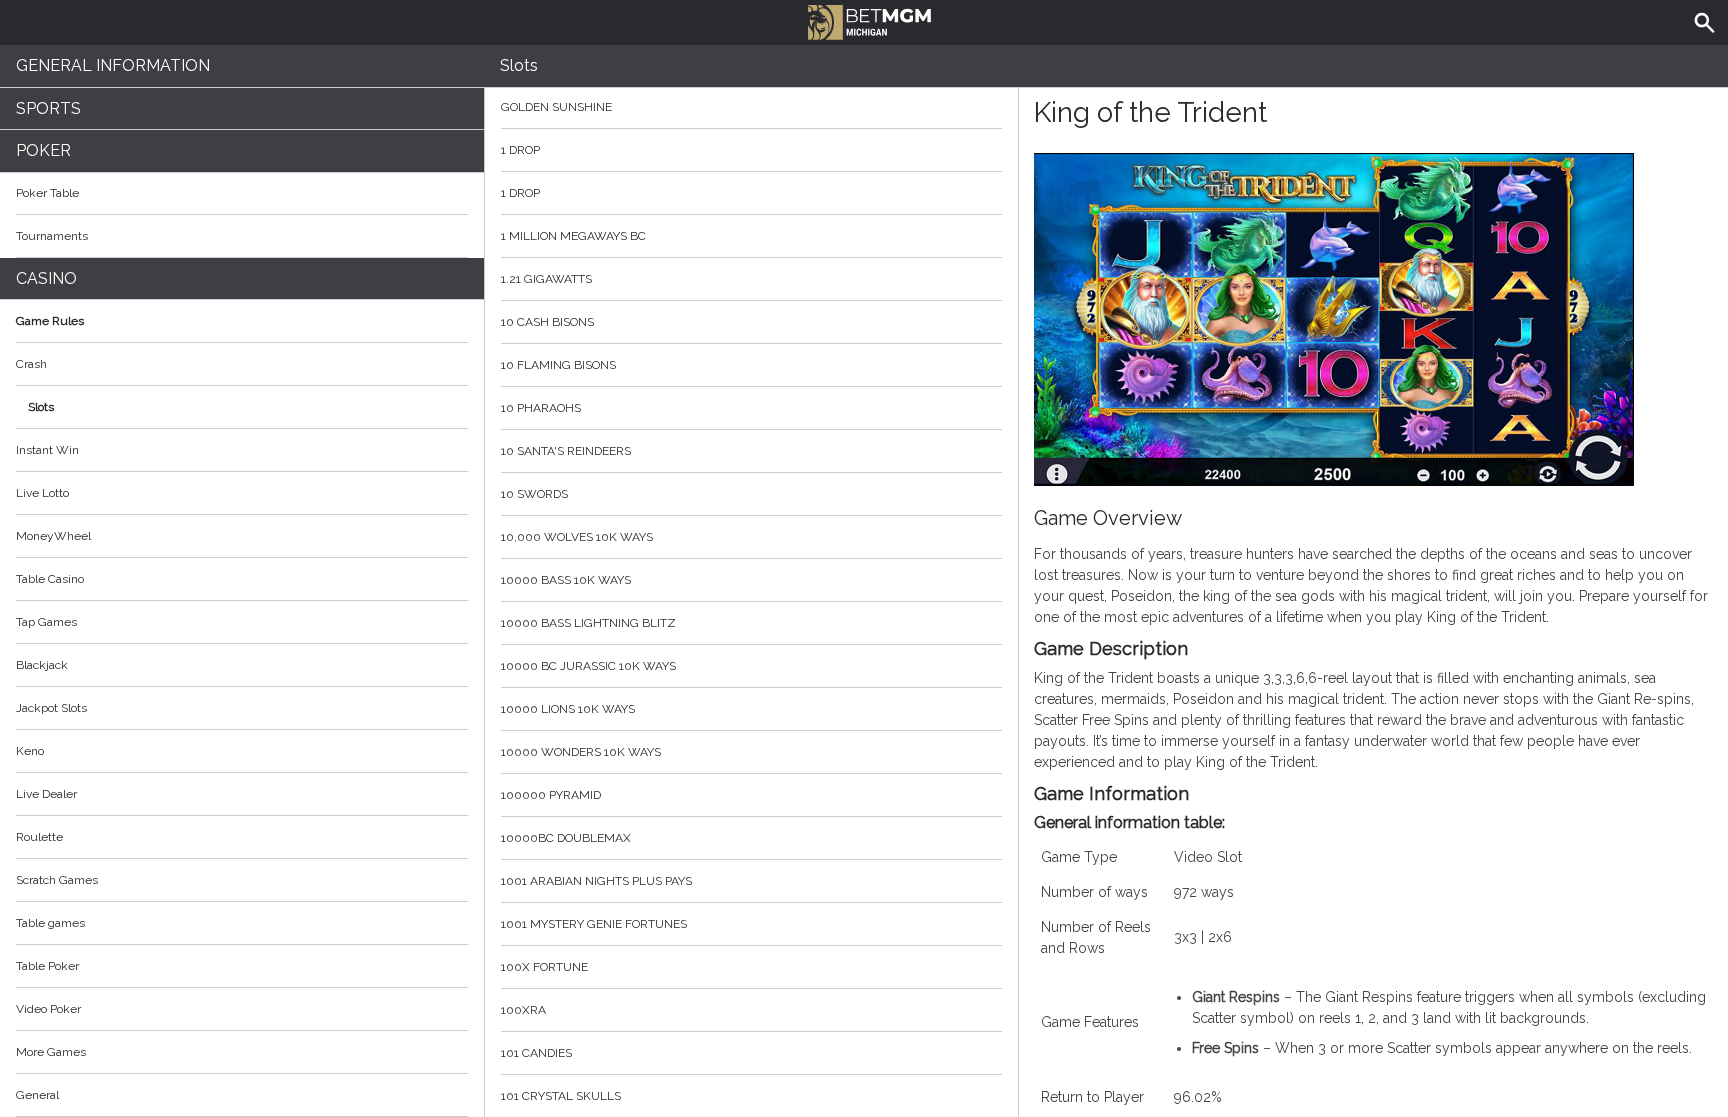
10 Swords (534, 494)
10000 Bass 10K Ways (566, 580)
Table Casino (50, 579)
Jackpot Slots (51, 708)
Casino (46, 278)
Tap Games (46, 622)
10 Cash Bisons (547, 322)
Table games (50, 923)
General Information (113, 65)
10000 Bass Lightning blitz (588, 623)
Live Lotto (42, 493)
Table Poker (47, 966)
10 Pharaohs (541, 408)
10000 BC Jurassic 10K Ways (588, 666)
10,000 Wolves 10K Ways (577, 537)
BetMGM (864, 20)
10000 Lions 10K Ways (568, 709)
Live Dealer (46, 794)
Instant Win (47, 450)
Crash (31, 364)
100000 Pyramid (551, 795)
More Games (51, 1052)
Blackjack (42, 665)
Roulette (39, 837)
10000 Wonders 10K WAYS (581, 752)
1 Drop (520, 150)
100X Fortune (544, 967)
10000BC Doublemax (566, 838)
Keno (30, 751)
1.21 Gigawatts (546, 279)
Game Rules (50, 321)
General (37, 1095)
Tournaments (52, 236)
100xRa (523, 1010)
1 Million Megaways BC (573, 236)
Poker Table (47, 193)
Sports (48, 108)
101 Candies (536, 1053)
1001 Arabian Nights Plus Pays (596, 881)
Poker (43, 150)
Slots (41, 407)
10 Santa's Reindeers (566, 451)
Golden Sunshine (556, 107)
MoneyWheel (53, 536)
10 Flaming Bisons (558, 365)
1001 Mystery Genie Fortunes (594, 924)
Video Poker (48, 1009)
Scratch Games (57, 880)
